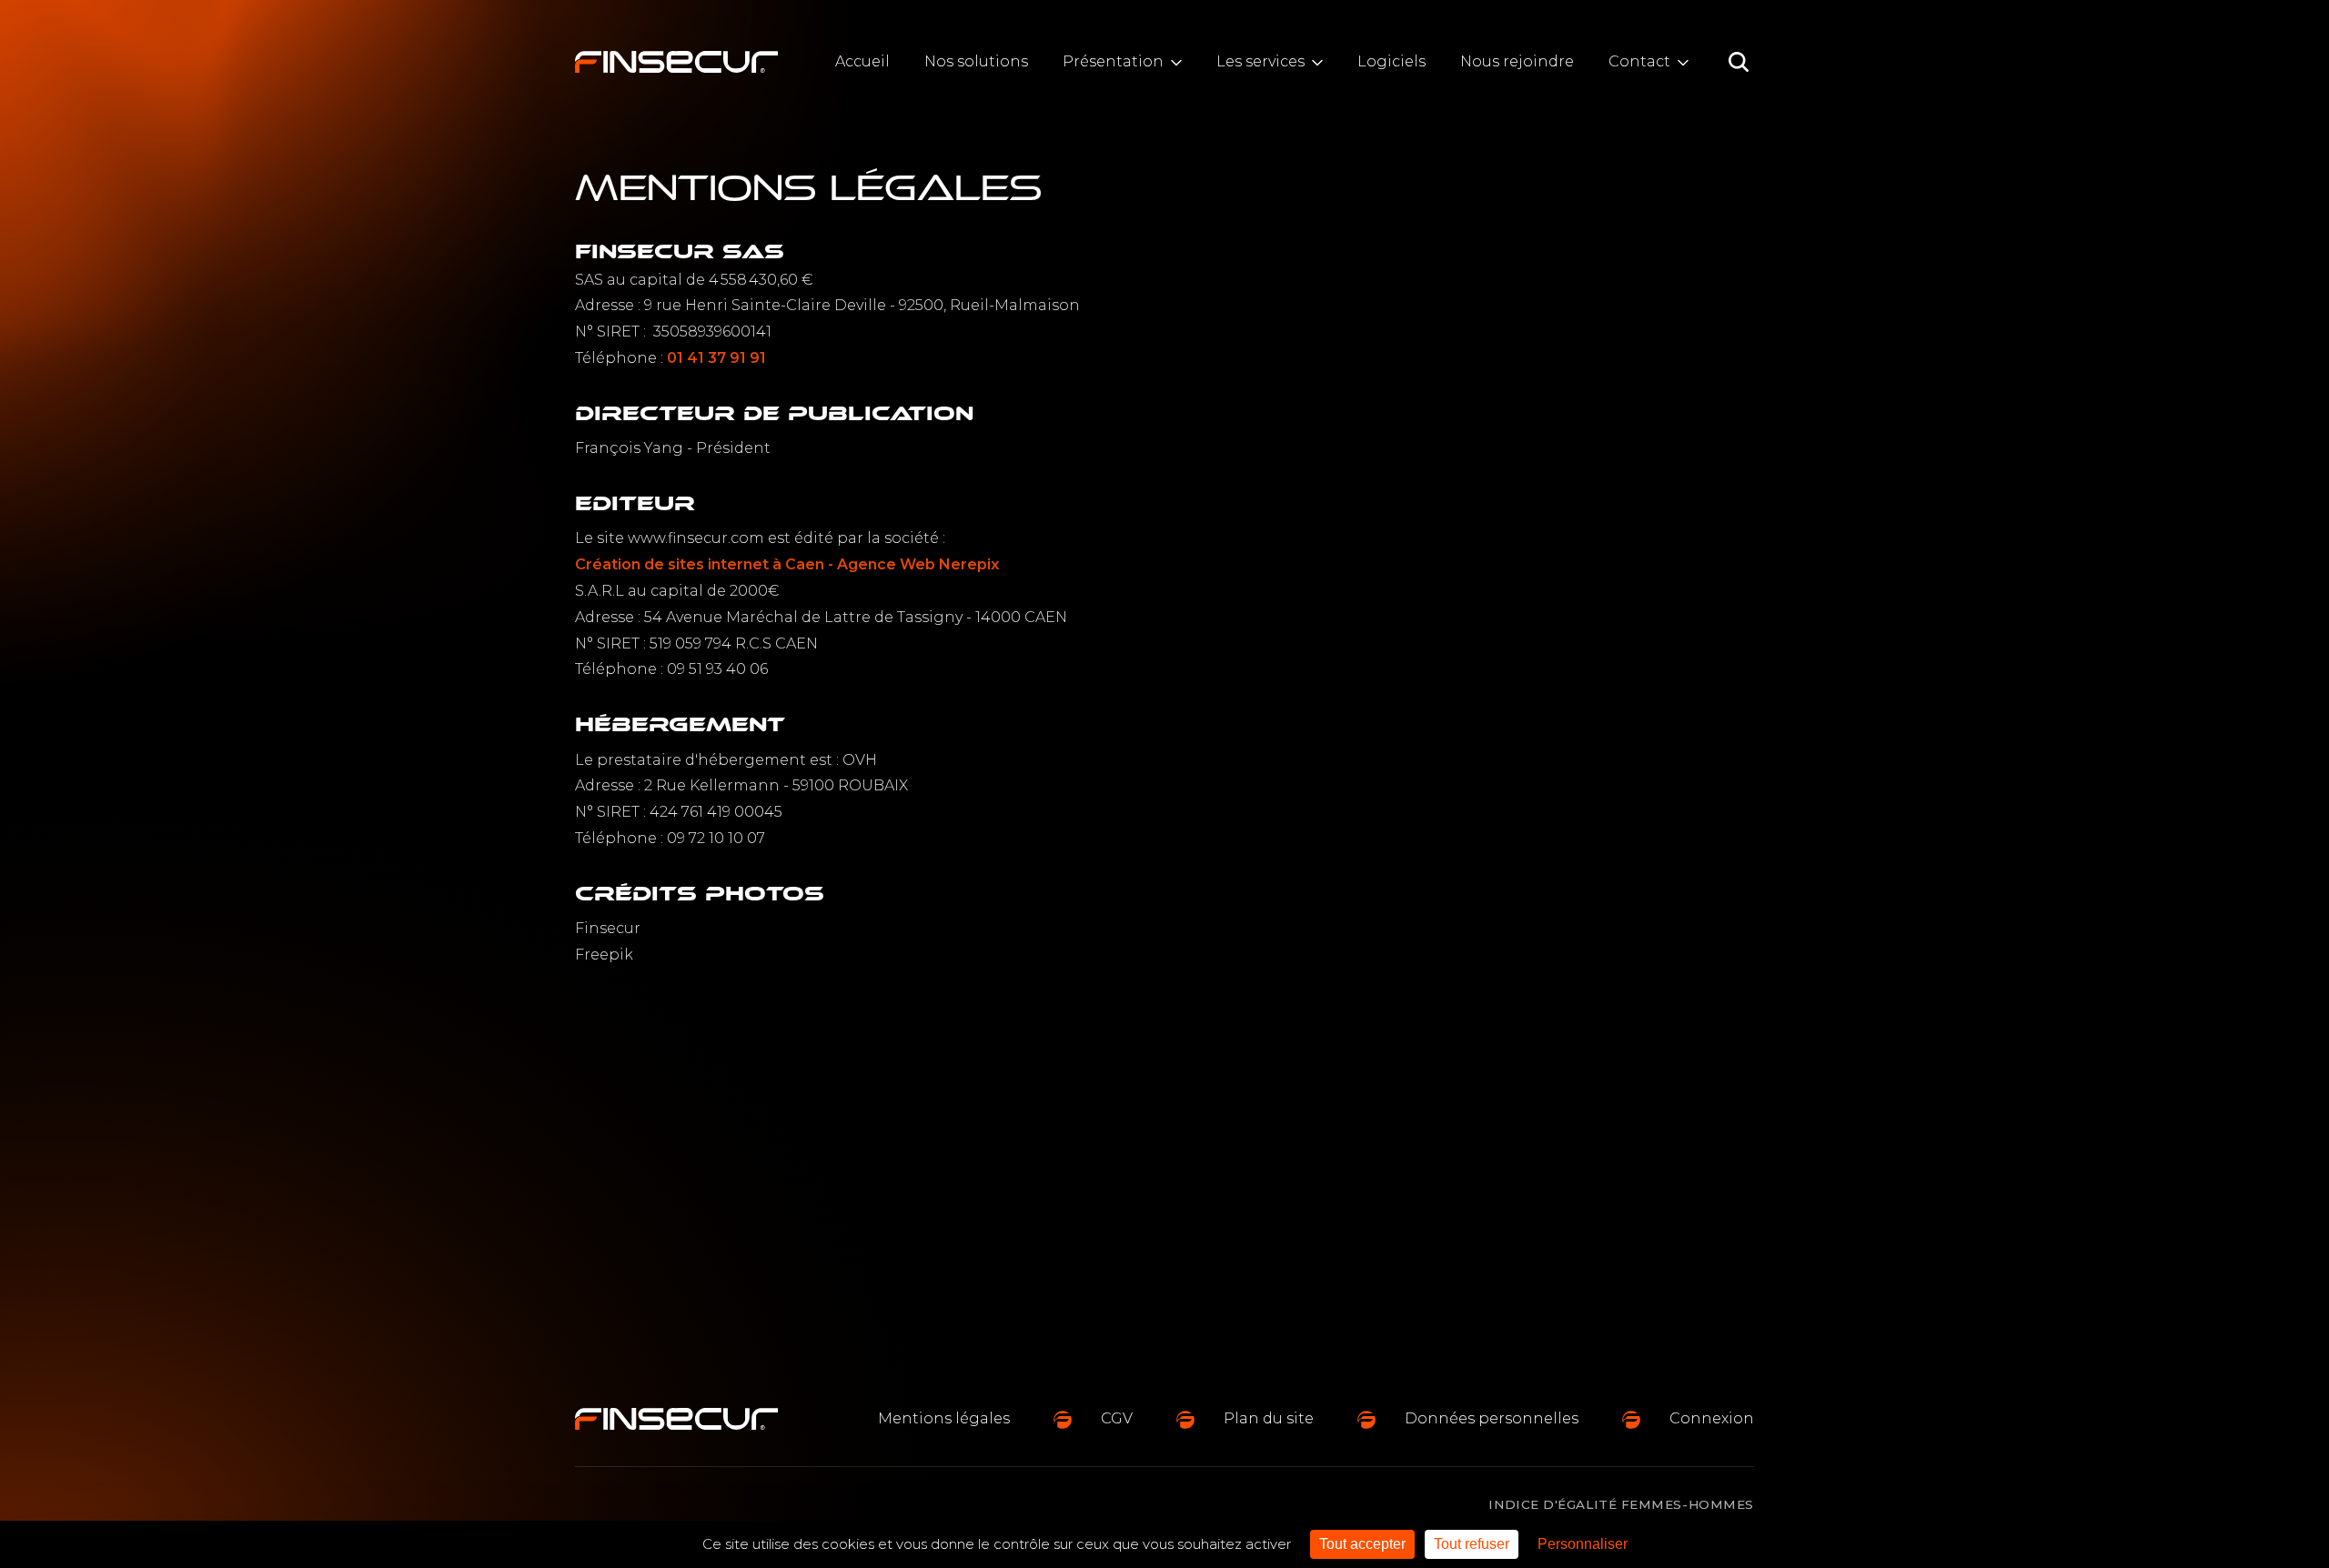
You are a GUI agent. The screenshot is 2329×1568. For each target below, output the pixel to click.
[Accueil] (676, 62)
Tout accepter (1362, 1544)
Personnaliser (1583, 1544)
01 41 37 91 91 (716, 358)
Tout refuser (1472, 1544)
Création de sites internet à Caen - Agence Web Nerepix (787, 564)
